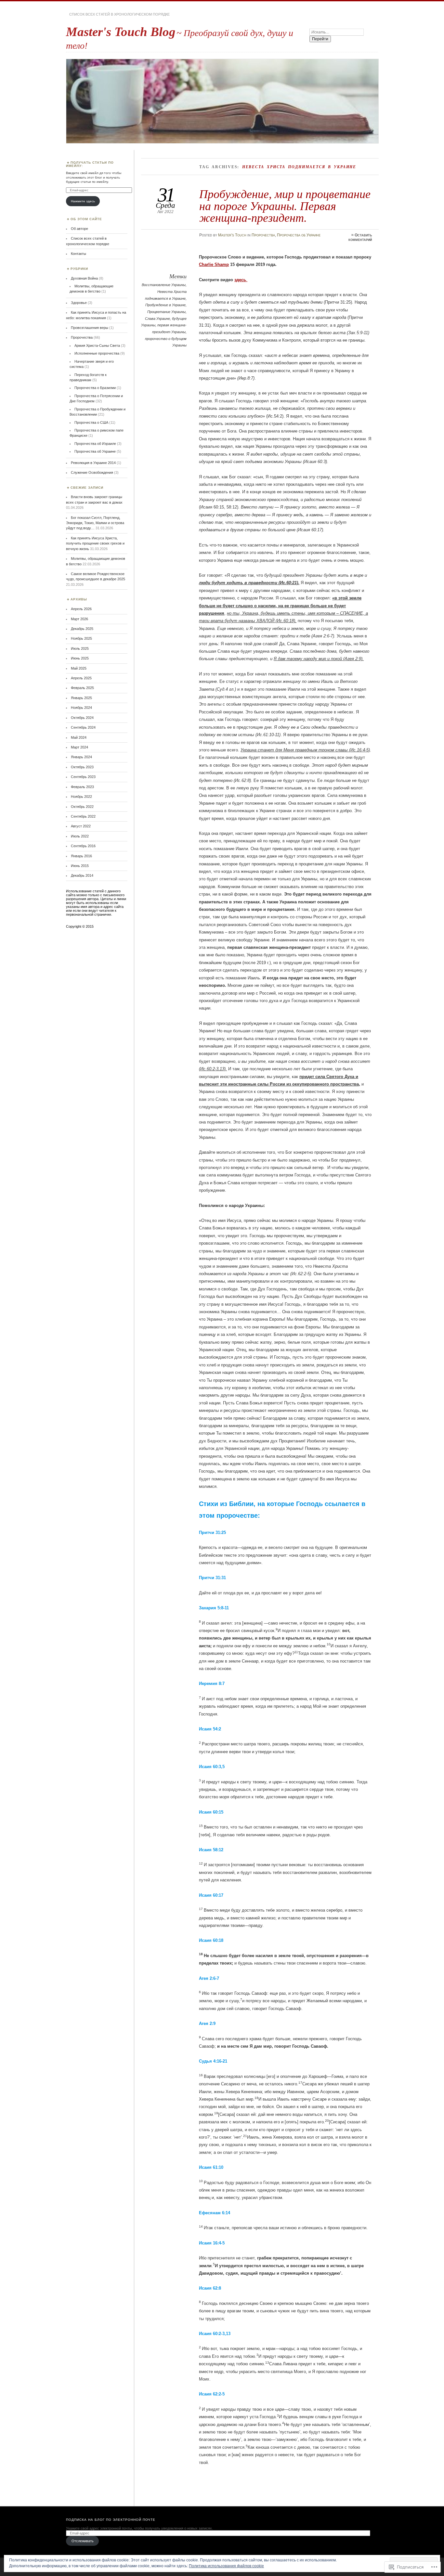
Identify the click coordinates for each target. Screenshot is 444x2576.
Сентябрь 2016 (83, 846)
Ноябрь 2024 (81, 708)
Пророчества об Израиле (95, 444)
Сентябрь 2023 (83, 777)
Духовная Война (84, 278)
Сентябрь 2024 (83, 727)
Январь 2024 (81, 757)
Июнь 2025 (80, 658)
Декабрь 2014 (82, 875)
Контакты (78, 254)
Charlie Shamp (214, 264)
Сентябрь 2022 (83, 816)
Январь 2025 (81, 698)
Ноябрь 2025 (81, 638)
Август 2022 (81, 826)
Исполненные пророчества (97, 353)
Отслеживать (83, 2541)
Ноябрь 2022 (81, 797)
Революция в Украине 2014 (93, 463)
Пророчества (263, 235)
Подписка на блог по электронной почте (111, 2520)
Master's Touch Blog (121, 32)
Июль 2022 (80, 836)
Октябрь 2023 (82, 767)
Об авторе (79, 229)
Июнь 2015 (80, 866)
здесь (240, 280)
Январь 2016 (81, 856)
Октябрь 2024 (82, 718)
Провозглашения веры (90, 328)
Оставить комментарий (360, 237)
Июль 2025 (80, 648)
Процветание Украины (166, 312)
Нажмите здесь (83, 201)
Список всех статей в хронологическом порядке (119, 14)
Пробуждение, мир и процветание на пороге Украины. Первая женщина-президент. (285, 206)
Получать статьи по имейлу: (90, 164)
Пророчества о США (91, 422)
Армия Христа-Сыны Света (97, 346)
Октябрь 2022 (82, 807)
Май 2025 (79, 668)
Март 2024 (79, 747)
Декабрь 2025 (82, 629)
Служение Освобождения (92, 472)
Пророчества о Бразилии (95, 388)
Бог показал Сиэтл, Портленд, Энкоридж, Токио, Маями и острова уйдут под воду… (95, 523)
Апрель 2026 (81, 609)
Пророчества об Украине (299, 235)
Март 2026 (79, 619)
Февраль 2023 (82, 787)
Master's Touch (232, 235)
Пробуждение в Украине (165, 305)
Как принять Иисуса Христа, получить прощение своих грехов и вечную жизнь (95, 543)
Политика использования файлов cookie (226, 2566)
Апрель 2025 (81, 678)
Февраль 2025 (82, 688)
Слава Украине (157, 319)
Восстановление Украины (164, 285)
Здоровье (79, 303)
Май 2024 (79, 737)
